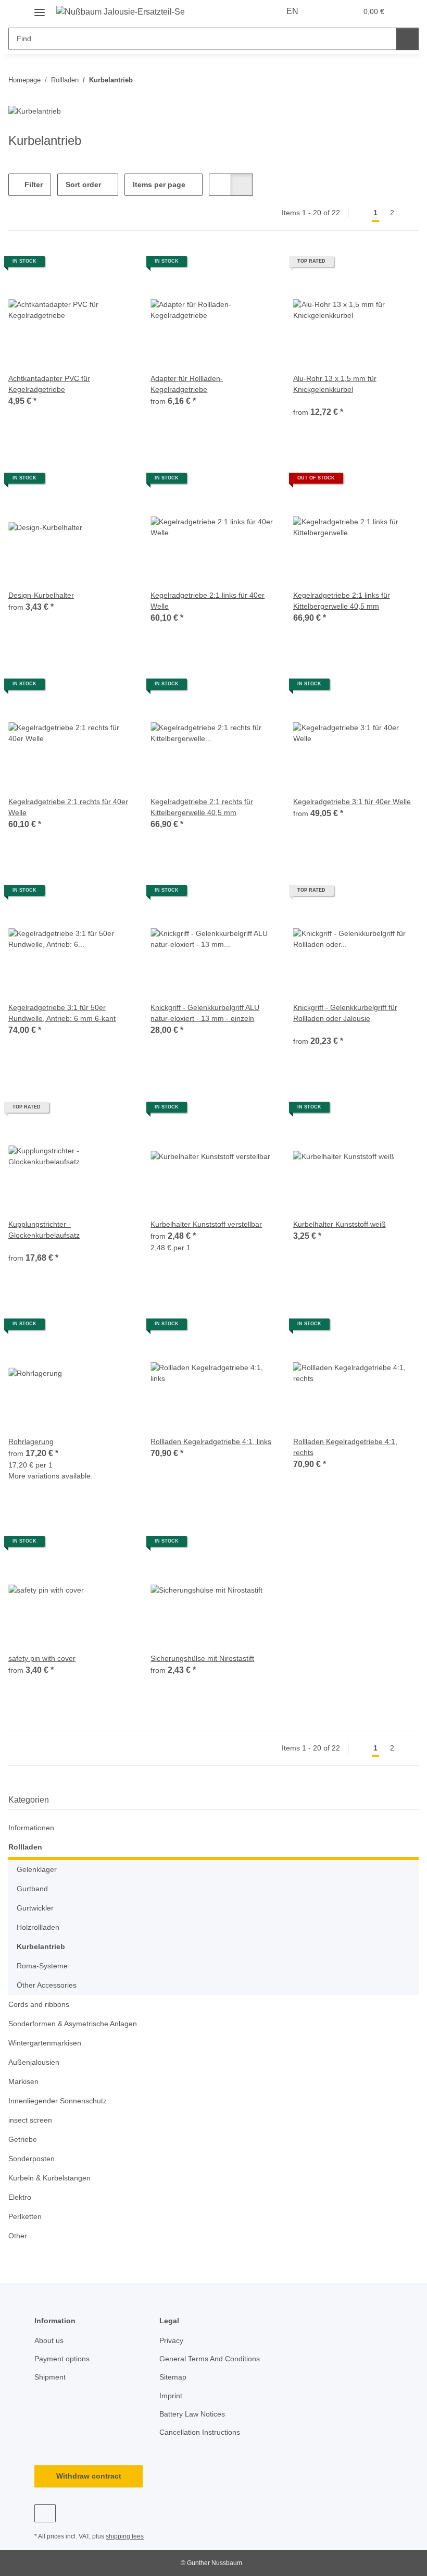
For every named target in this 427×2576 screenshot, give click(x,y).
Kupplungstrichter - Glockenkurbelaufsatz (44, 1230)
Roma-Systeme (42, 1966)
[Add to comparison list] (116, 265)
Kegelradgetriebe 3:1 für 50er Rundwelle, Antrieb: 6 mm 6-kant (62, 1013)
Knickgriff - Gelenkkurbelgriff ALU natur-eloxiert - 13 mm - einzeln (205, 1013)
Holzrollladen (38, 1927)
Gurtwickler (35, 1908)
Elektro (20, 2197)
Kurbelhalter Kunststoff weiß (340, 1224)
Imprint (171, 2396)
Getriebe (23, 2139)
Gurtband (32, 1889)
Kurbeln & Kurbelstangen (49, 2178)
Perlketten (25, 2216)
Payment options (62, 2359)
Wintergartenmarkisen (45, 2043)
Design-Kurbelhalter (41, 595)
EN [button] (292, 11)
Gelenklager (37, 1869)
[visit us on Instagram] (45, 2513)
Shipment (50, 2377)
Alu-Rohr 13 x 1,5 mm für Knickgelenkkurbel (335, 384)
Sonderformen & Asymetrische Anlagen (73, 2024)
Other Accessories (47, 1985)
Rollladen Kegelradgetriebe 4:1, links (211, 1441)
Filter (33, 184)
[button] (327, 11)
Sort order (83, 184)
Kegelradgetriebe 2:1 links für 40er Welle (208, 601)
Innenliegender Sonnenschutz (58, 2101)
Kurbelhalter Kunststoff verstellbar (206, 1224)
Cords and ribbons (39, 2004)
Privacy (171, 2340)
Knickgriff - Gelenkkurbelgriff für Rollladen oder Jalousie (345, 1013)
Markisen (23, 2081)
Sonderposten (32, 2159)
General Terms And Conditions (210, 2359)
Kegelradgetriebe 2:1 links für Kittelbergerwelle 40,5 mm (342, 601)
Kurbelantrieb (41, 1946)
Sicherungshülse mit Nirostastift (202, 1658)
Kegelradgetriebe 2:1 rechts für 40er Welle (68, 807)
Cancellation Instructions (200, 2432)
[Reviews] (307, 400)
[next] (410, 213)
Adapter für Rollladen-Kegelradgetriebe (187, 384)
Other (18, 2236)
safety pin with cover (42, 1658)
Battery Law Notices (192, 2414)
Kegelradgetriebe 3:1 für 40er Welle (352, 802)
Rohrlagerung (31, 1441)
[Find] (407, 39)
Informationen (31, 1828)
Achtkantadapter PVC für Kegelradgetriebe (49, 384)
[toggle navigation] (40, 9)
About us (49, 2340)
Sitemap (173, 2377)
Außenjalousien (34, 2062)
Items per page (159, 184)
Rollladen (25, 1847)
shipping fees (125, 2536)
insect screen (30, 2120)
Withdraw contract (89, 2476)
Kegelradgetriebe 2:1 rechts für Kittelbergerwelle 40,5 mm (202, 807)
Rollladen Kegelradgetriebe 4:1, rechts (345, 1447)
